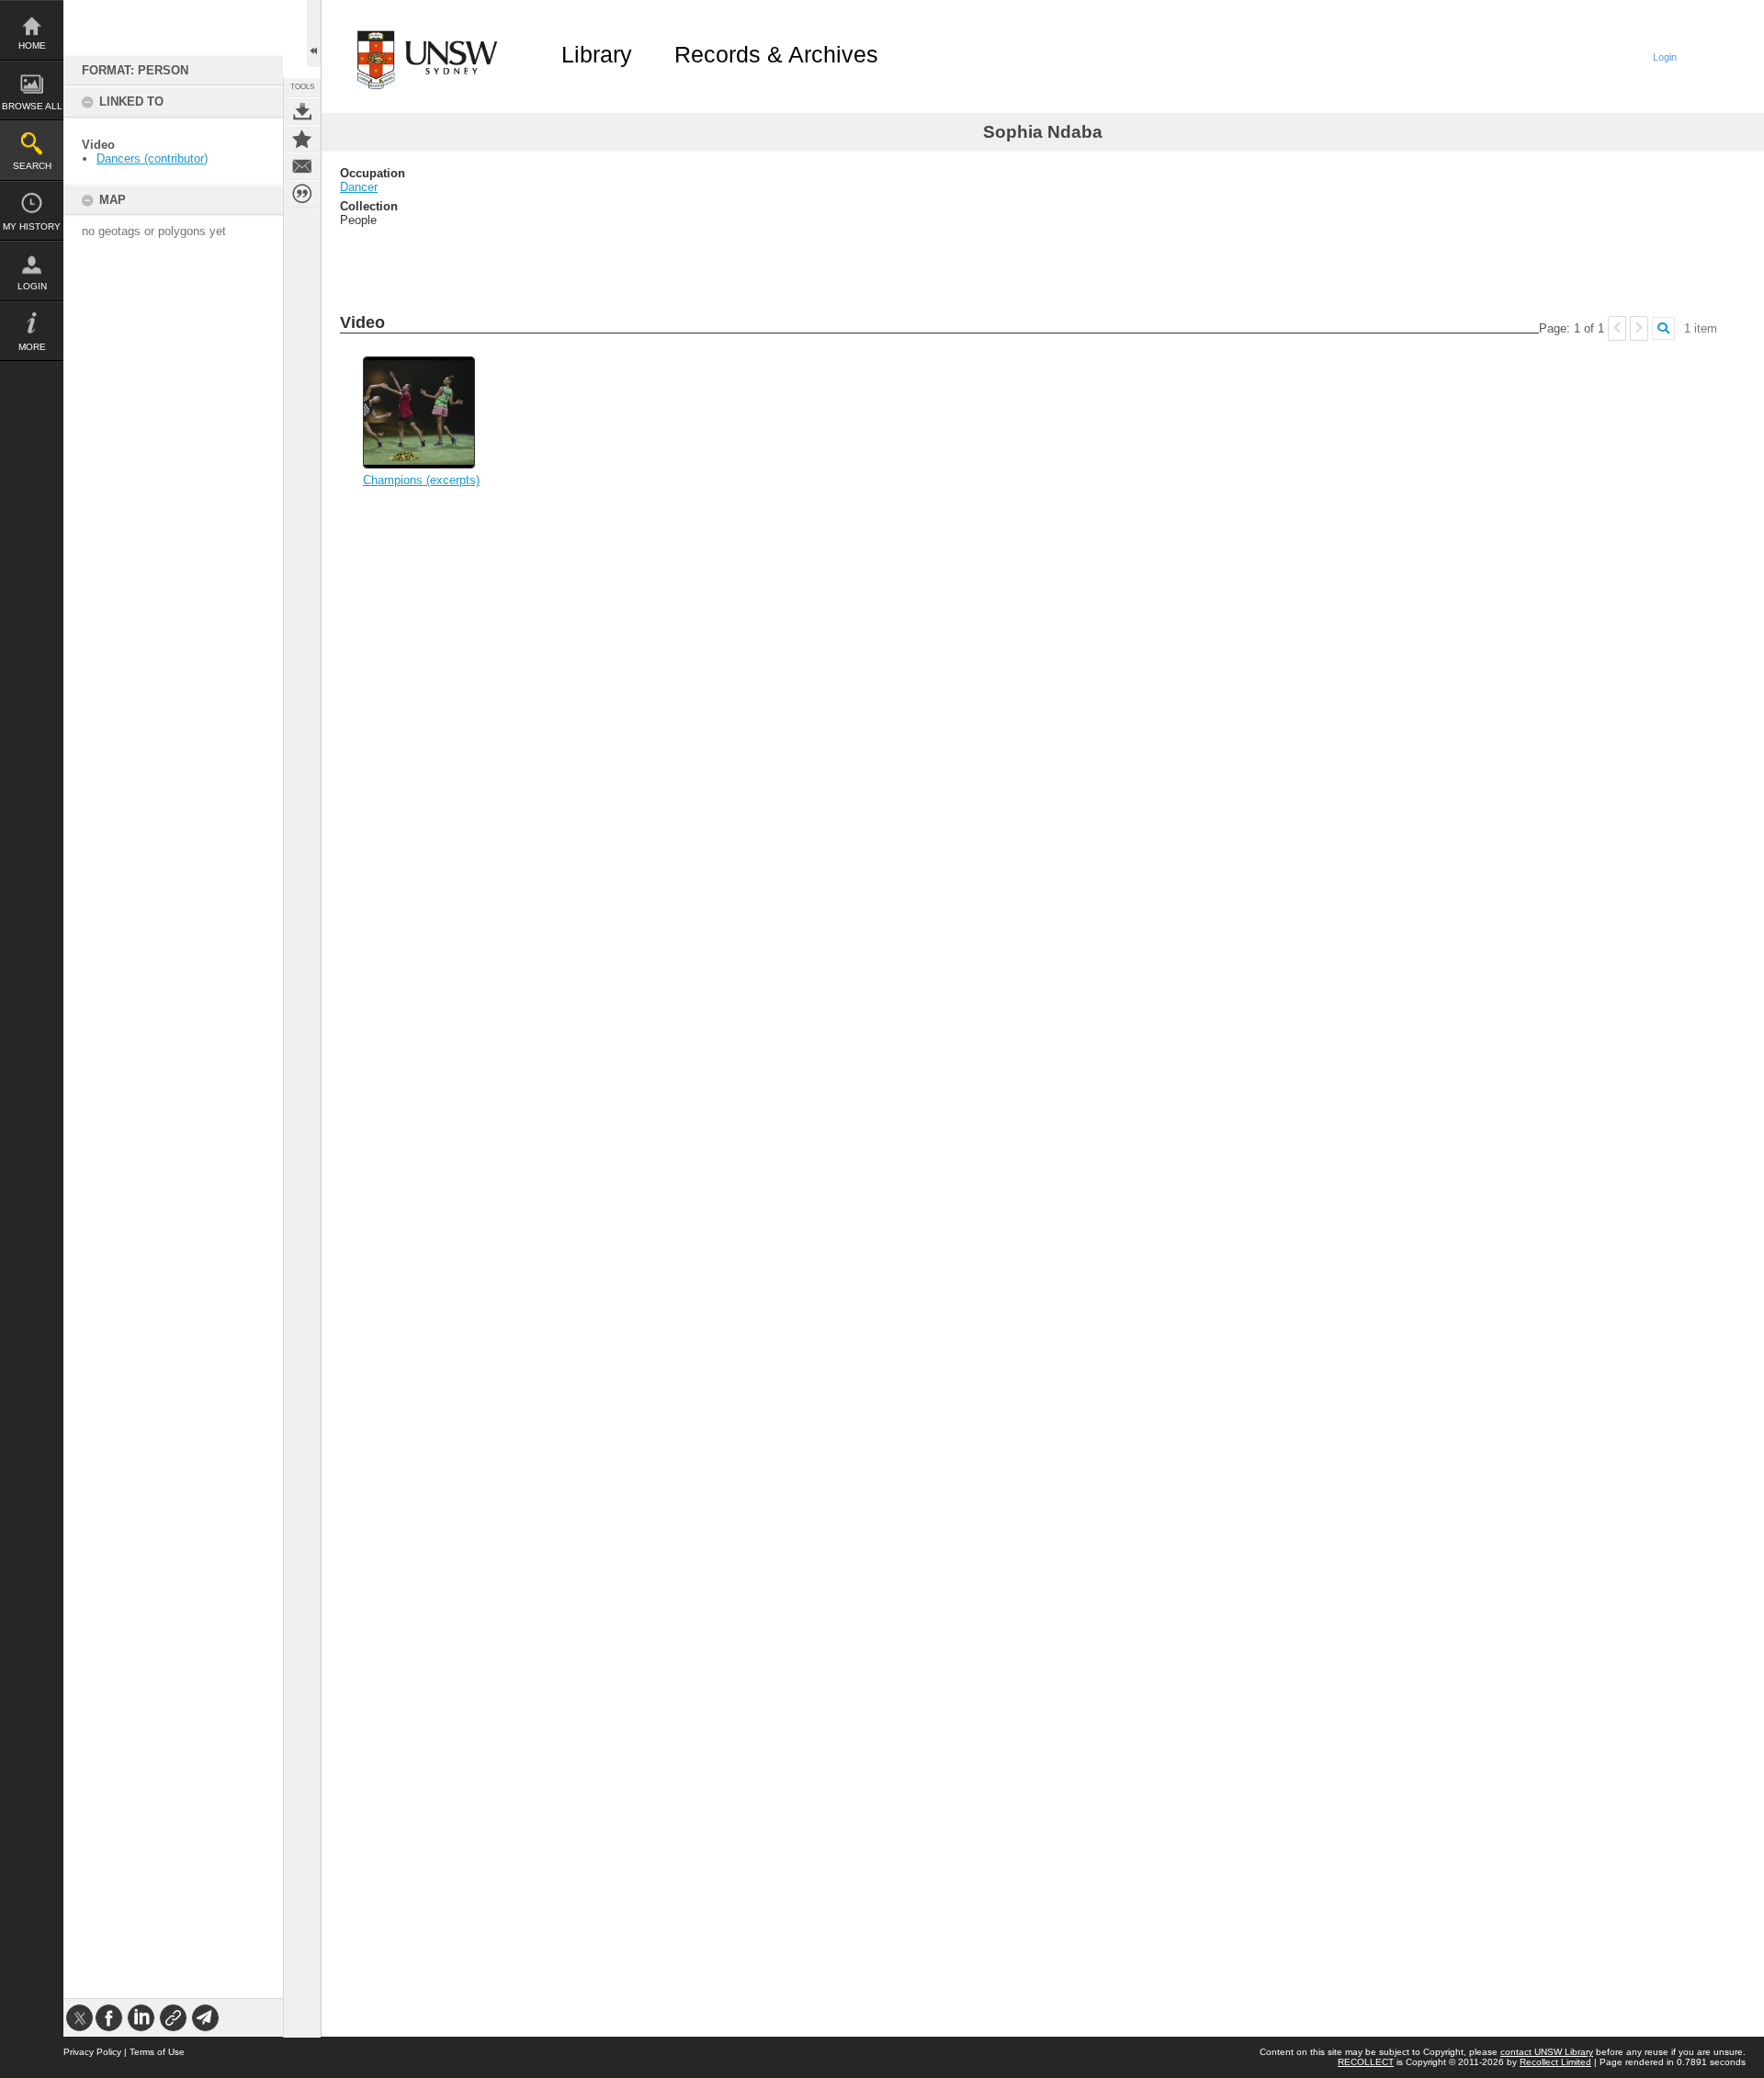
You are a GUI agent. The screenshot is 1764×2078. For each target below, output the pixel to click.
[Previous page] (1617, 328)
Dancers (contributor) (152, 158)
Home (32, 45)
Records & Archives (776, 54)
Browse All (32, 106)
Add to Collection (302, 139)
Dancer (359, 187)
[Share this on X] (79, 2018)
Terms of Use (157, 2052)
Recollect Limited (1555, 2062)
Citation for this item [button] (302, 194)
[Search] (1663, 328)
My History (32, 226)
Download (302, 111)
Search (32, 166)
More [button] (32, 347)
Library (597, 54)
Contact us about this (302, 166)
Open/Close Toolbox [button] (314, 34)
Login (32, 286)
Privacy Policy (92, 2052)
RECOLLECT (1366, 2062)
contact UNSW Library (1547, 2052)
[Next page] (1639, 328)
